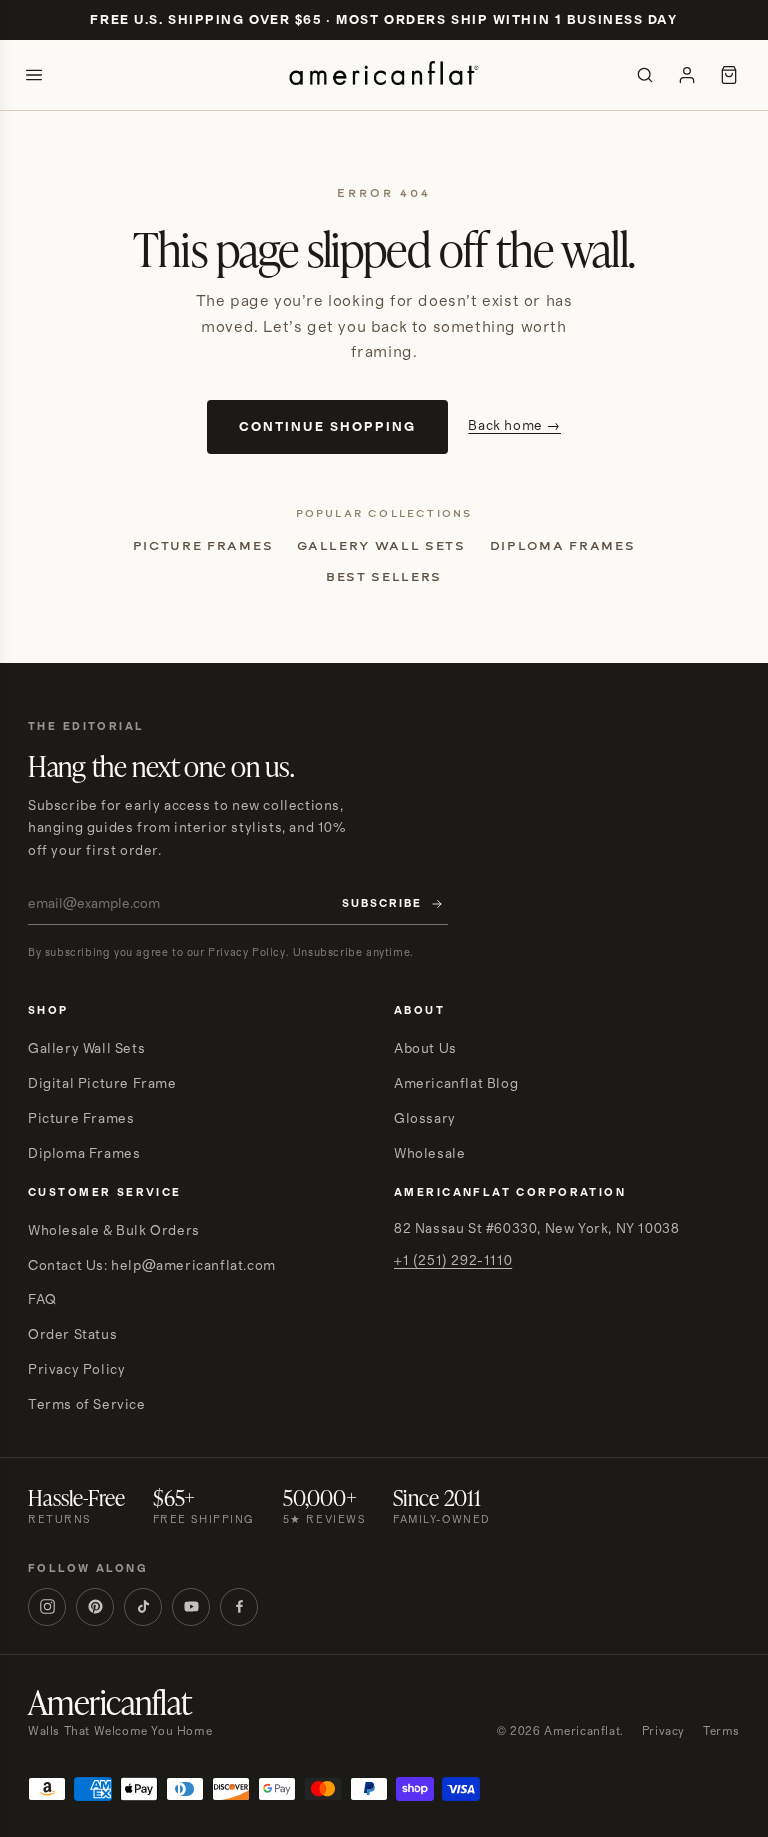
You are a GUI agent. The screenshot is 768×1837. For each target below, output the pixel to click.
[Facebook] (239, 1607)
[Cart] (729, 75)
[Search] (645, 75)
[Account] (687, 75)
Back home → (514, 426)
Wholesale (429, 1154)
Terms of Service (87, 1405)
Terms (721, 1731)
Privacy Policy (76, 1370)
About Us (425, 1049)
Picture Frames (203, 546)
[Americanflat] (383, 75)
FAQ (42, 1300)
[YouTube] (191, 1607)
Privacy (663, 1731)
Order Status (72, 1335)
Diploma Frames (563, 546)
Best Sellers (384, 577)
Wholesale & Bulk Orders (114, 1231)
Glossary (425, 1119)
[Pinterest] (95, 1607)
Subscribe (382, 904)
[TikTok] (143, 1607)
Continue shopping (327, 427)
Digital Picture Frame (102, 1084)
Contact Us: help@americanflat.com (152, 1266)
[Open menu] (34, 75)
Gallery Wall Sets (381, 546)
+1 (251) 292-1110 (453, 1261)
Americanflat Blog (456, 1084)
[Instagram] (47, 1607)
